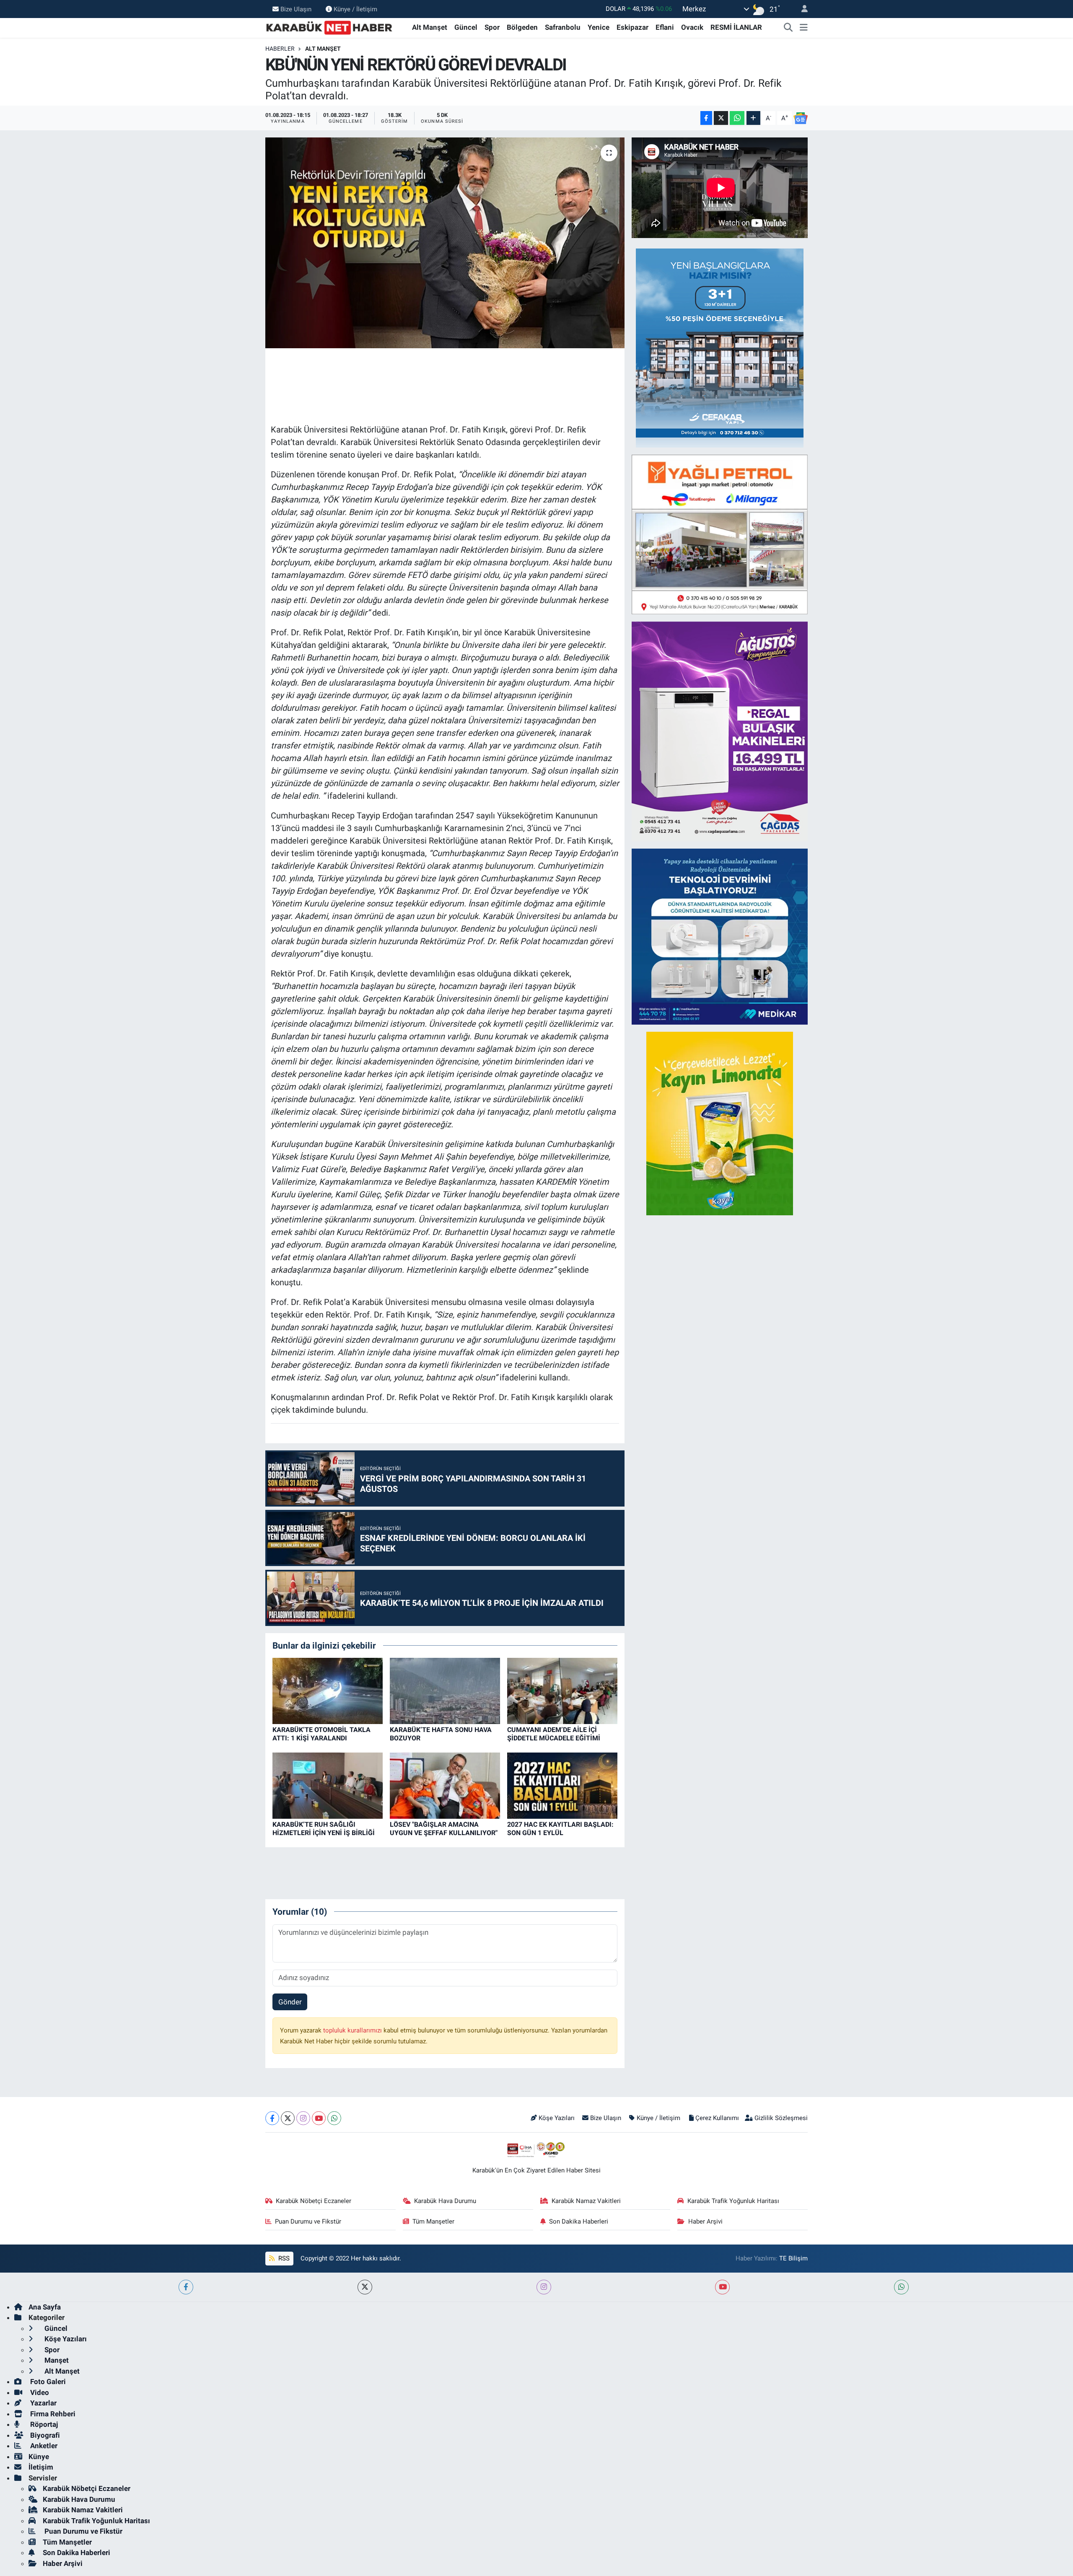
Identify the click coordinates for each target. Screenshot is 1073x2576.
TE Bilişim (793, 2258)
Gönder (290, 2002)
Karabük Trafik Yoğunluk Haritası (733, 2201)
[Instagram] (303, 2118)
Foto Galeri (47, 2382)
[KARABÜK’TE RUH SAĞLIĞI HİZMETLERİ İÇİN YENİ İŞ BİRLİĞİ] (328, 1785)
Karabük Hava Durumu (445, 2201)
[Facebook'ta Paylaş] (706, 118)
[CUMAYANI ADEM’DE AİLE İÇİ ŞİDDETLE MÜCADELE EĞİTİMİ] (562, 1691)
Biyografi (44, 2435)
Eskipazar (632, 27)
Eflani (665, 27)
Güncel (466, 27)
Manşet (56, 2360)
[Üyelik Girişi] (801, 9)
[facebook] (186, 2287)
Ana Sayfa (45, 2307)
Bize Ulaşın (296, 9)
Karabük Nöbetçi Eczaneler (314, 2201)
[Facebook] (272, 2118)
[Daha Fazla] (753, 118)
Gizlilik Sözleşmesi (781, 2118)
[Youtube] (319, 2118)
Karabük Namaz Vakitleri (586, 2201)
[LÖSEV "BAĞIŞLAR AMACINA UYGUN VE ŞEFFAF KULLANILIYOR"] (445, 1785)
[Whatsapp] (334, 2118)
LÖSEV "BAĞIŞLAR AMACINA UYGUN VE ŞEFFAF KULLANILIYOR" (444, 1828)
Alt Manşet (430, 27)
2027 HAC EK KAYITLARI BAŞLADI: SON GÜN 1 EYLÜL (560, 1828)
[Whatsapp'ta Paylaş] (737, 118)
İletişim (41, 2467)
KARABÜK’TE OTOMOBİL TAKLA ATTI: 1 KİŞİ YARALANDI (321, 1734)
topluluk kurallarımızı (353, 2030)
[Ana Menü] (804, 28)
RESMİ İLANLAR (736, 27)
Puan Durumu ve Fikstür (308, 2221)
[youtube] (722, 2287)
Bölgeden (522, 27)
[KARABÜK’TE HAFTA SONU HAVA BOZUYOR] (445, 1691)
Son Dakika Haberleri (579, 2221)
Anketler (43, 2446)
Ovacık (692, 27)
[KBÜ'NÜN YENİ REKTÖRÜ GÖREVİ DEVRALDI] (445, 243)
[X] (288, 2118)
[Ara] (788, 28)
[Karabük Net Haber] (329, 27)
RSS (283, 2258)
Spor (492, 27)
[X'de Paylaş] (721, 118)
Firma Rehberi (52, 2414)
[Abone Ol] (801, 118)
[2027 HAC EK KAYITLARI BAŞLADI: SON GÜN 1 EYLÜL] (562, 1785)
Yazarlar (43, 2403)
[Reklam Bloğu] (720, 347)
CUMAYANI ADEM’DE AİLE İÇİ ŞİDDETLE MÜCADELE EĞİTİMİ (554, 1734)
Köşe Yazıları (557, 2118)
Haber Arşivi (705, 2221)
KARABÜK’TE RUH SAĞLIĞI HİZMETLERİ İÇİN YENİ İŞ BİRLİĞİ (324, 1828)
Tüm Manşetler (433, 2221)
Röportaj (43, 2424)
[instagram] (544, 2287)
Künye (39, 2457)
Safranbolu (563, 27)
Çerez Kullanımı (717, 2118)
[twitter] (365, 2287)
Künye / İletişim (355, 9)
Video (39, 2392)
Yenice (599, 27)
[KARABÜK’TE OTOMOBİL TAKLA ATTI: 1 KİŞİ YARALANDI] (328, 1691)
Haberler (280, 49)
